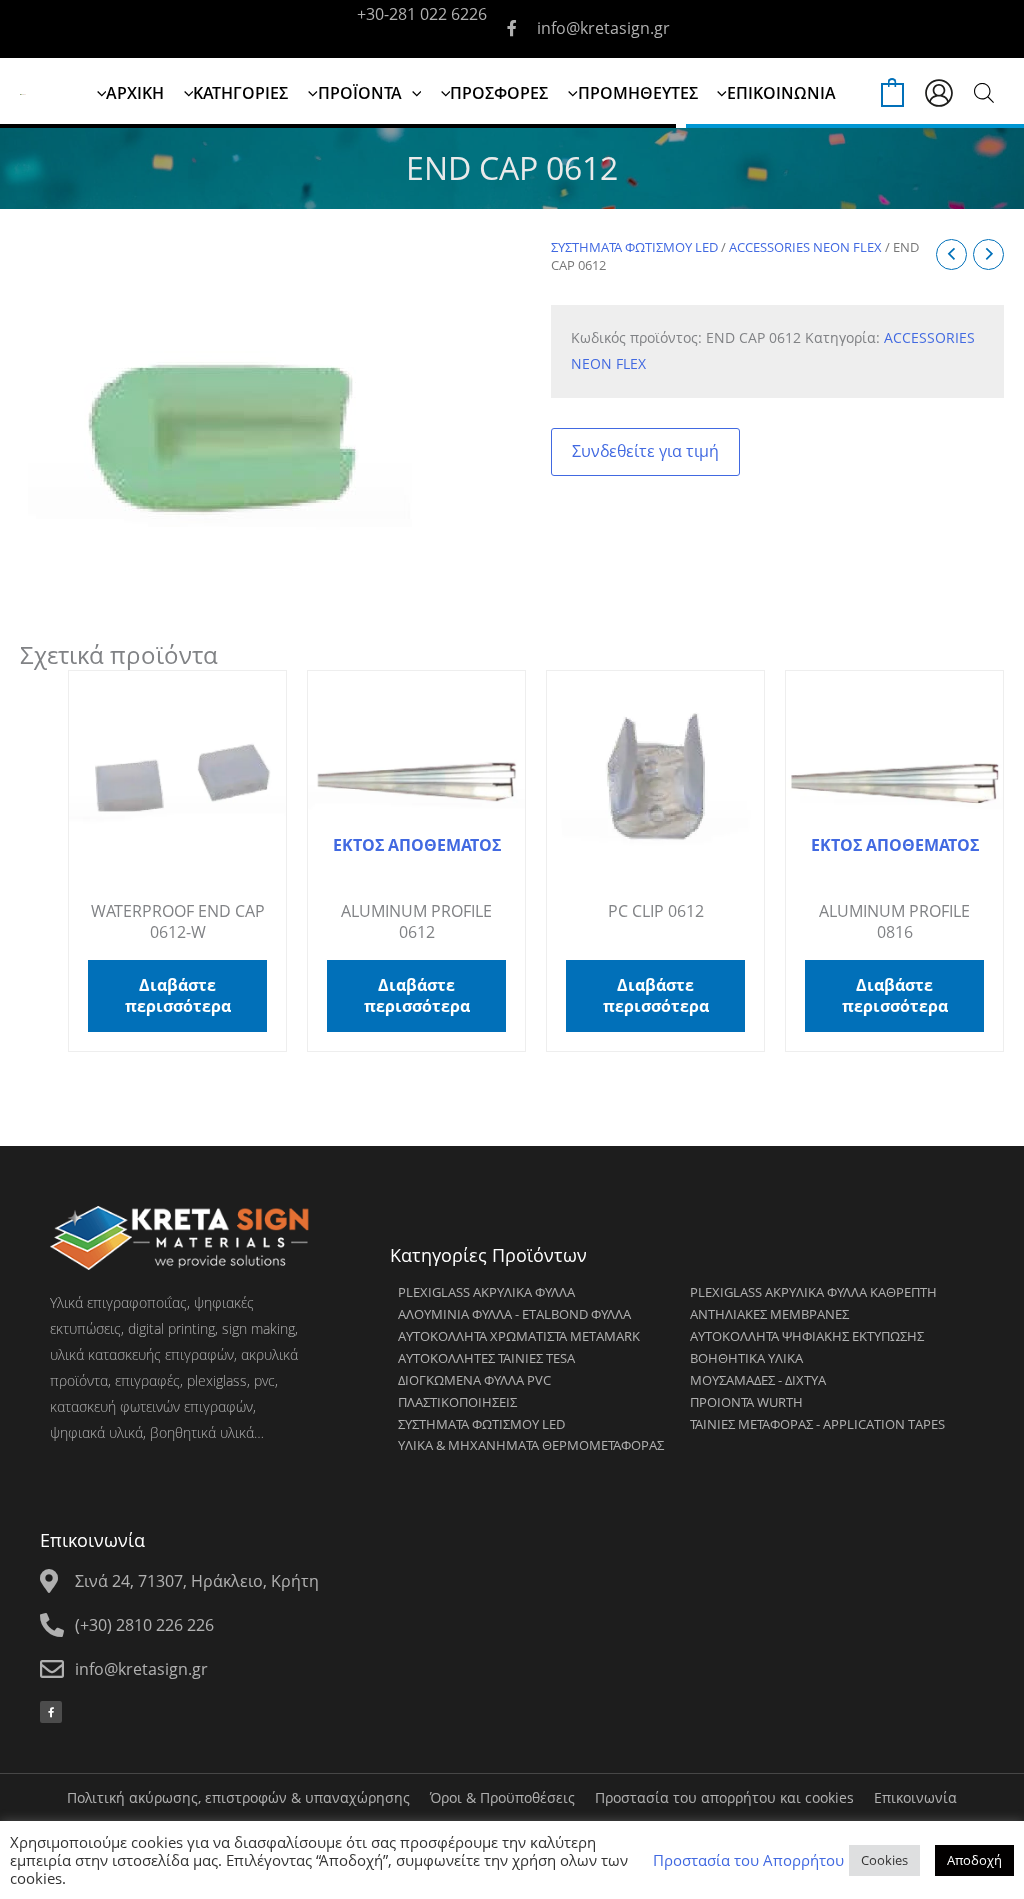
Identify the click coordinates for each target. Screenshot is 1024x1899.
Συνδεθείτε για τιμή (645, 451)
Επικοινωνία (915, 1797)
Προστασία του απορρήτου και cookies (724, 1797)
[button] (412, 93)
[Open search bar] (984, 92)
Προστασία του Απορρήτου (748, 1860)
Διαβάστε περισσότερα (178, 995)
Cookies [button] (884, 1860)
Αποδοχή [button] (974, 1860)
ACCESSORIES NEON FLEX (805, 247)
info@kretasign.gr (603, 28)
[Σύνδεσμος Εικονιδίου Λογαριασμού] (939, 93)
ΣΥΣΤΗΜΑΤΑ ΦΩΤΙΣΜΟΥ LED (634, 247)
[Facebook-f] (51, 1712)
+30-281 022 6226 (422, 14)
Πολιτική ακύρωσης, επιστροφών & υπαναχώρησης (238, 1797)
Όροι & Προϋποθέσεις (502, 1797)
